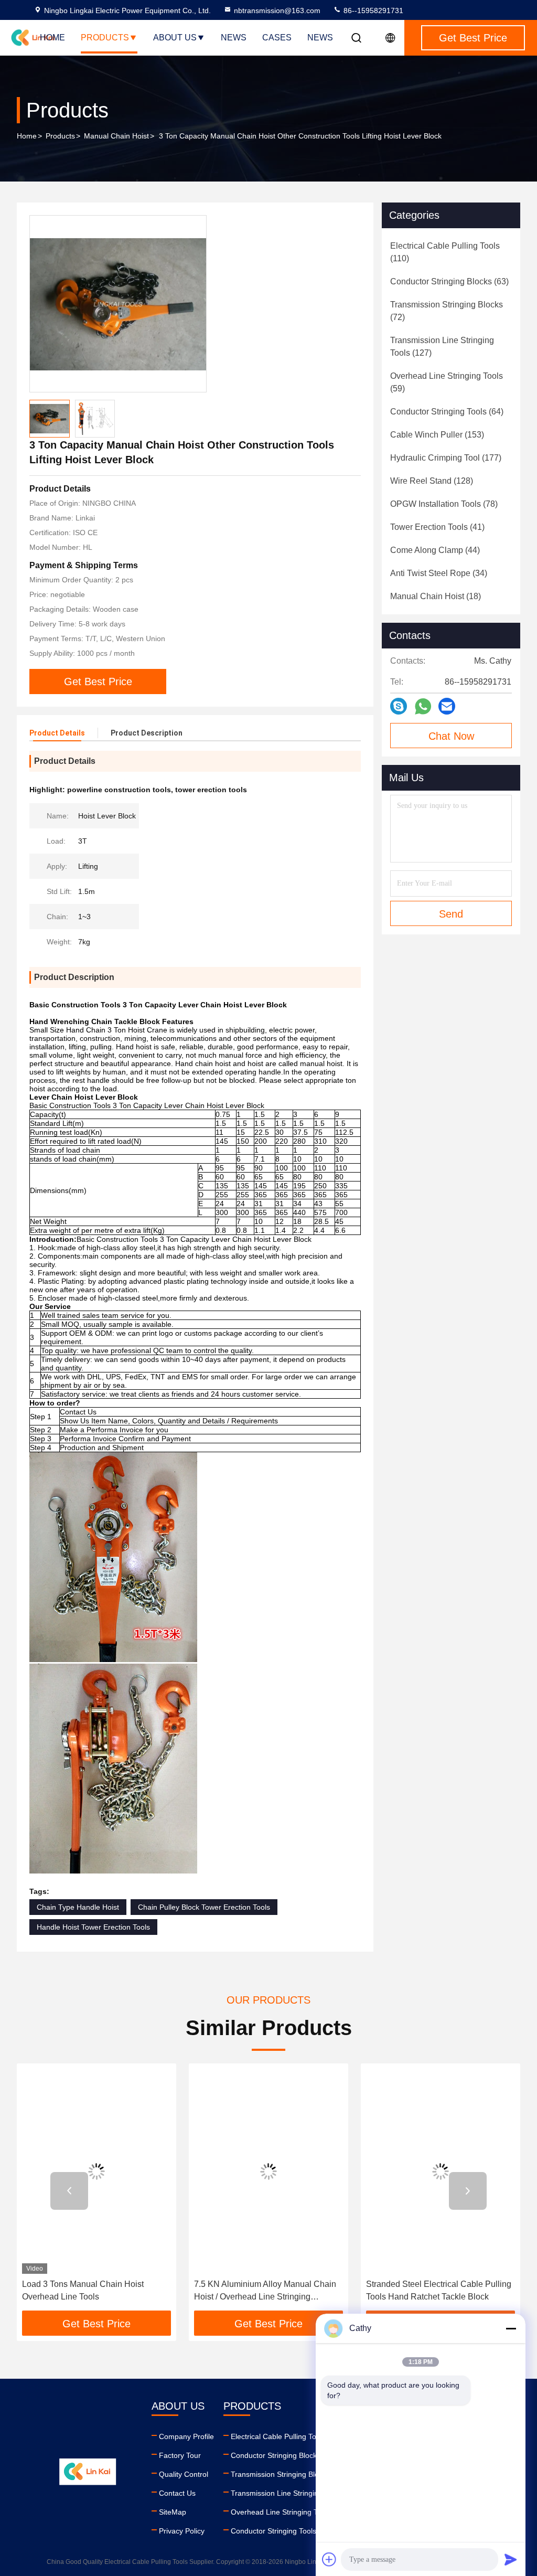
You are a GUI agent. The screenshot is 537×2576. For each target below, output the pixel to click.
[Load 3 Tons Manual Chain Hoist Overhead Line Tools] (96, 2171)
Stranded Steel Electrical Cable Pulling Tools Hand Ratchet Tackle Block (439, 2290)
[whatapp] (423, 706)
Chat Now (451, 736)
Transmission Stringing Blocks (280, 2474)
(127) (442, 347)
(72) (447, 311)
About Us (175, 38)
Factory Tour (180, 2455)
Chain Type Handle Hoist (78, 1907)
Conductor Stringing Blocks (276, 2455)
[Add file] (329, 2559)
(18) (436, 596)
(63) (449, 281)
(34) (439, 573)
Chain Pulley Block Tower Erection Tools (204, 1907)
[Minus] (511, 2328)
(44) (435, 550)
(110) (445, 252)
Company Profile (186, 2436)
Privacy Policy (182, 2531)
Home (52, 38)
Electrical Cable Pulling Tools (278, 2436)
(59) (447, 382)
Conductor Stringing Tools (273, 2531)
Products (105, 38)
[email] (447, 706)
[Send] (511, 2559)
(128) (432, 481)
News (234, 38)
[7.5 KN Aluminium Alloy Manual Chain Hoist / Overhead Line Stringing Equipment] (268, 2171)
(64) (447, 412)
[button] (69, 2191)
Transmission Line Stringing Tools (286, 2493)
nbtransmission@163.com (277, 10)
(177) (446, 458)
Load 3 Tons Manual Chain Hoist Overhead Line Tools (83, 2290)
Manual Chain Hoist (116, 136)
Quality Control (184, 2474)
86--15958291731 (372, 10)
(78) (444, 504)
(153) (437, 435)
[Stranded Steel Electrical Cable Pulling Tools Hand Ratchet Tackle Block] (441, 2171)
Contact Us (177, 2493)
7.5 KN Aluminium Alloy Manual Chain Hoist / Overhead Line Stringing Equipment (265, 2291)
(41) (437, 527)
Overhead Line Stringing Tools (281, 2512)
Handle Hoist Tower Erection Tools (93, 1927)
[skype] (399, 706)
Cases (277, 38)
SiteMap (173, 2512)
